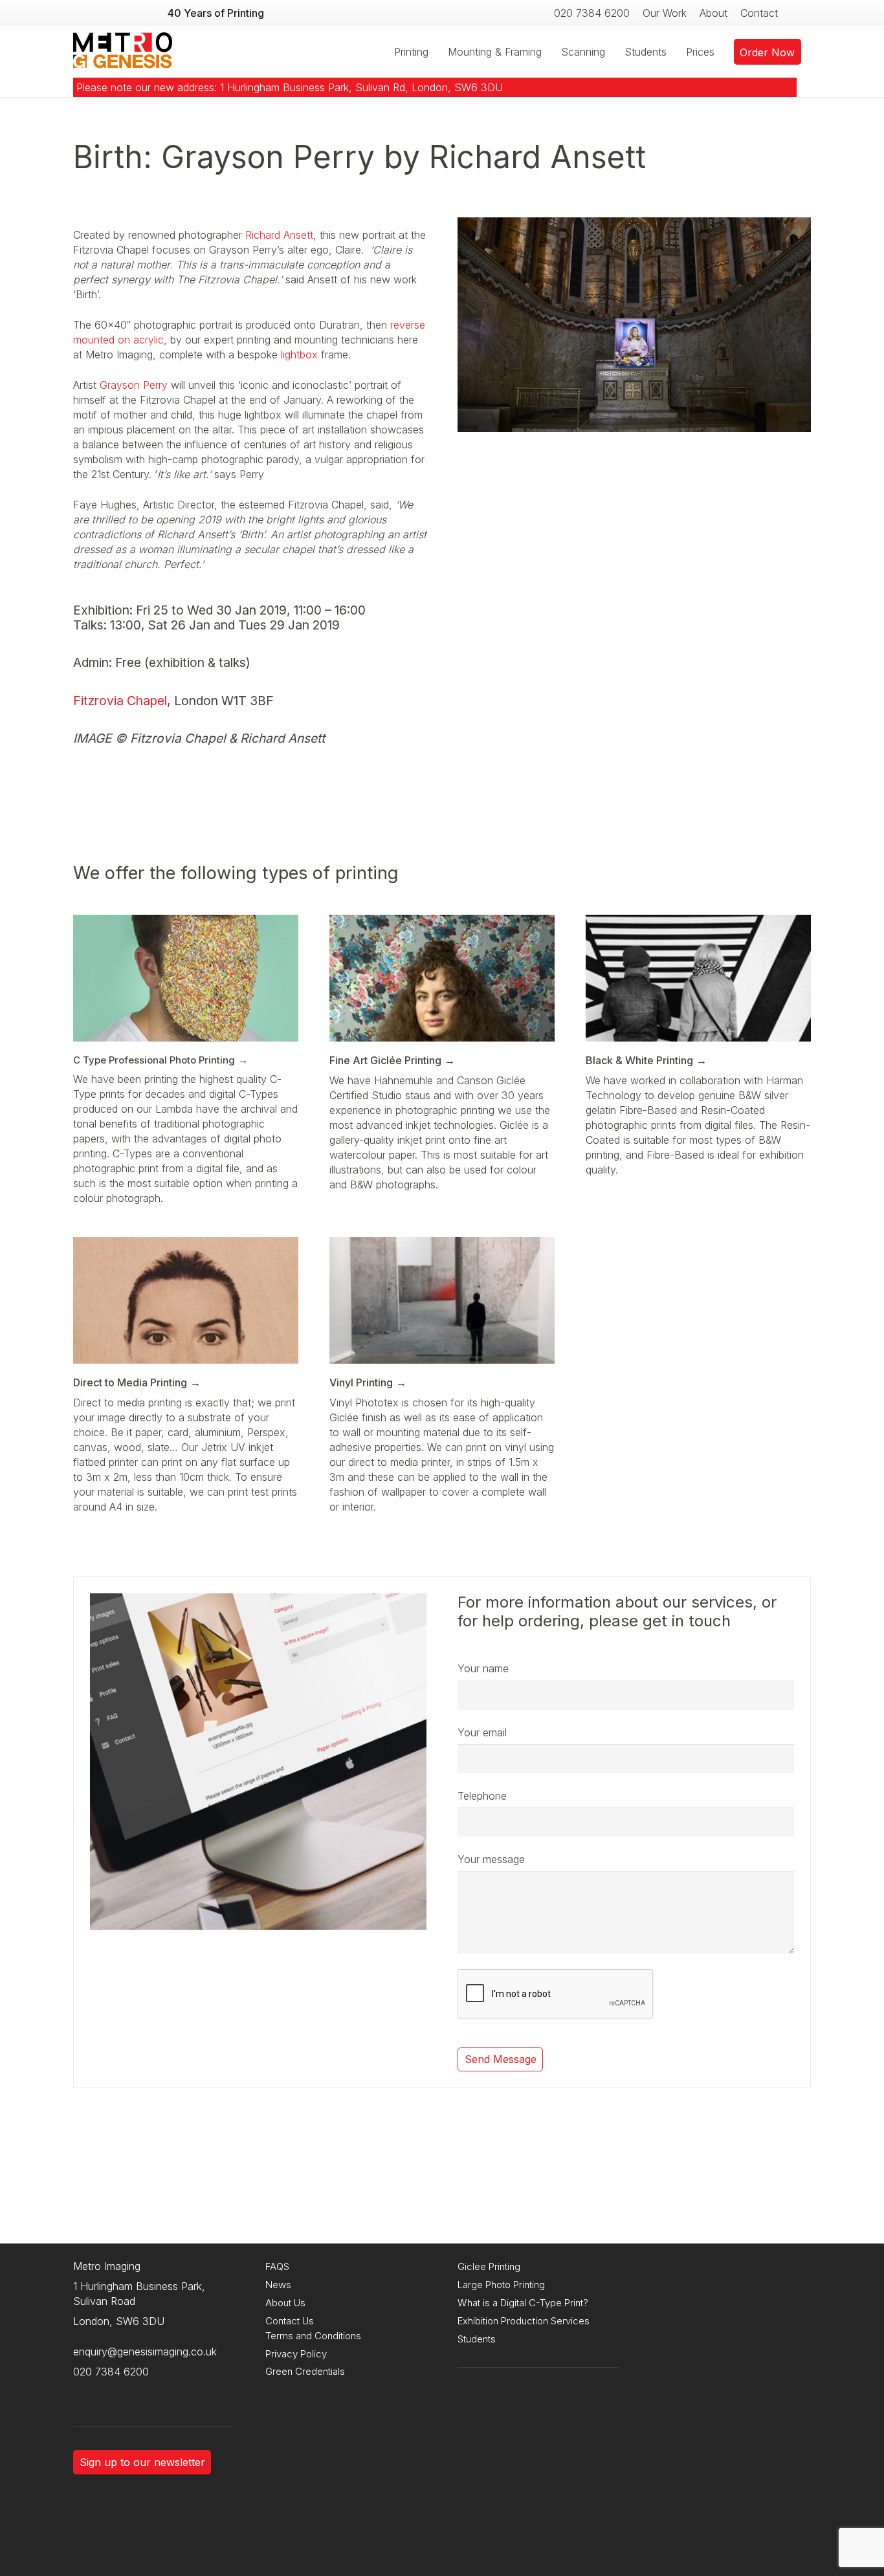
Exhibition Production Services (524, 2321)
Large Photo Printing (501, 2285)
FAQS (277, 2266)
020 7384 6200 (111, 2372)
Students (477, 2339)
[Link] (123, 52)
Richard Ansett (279, 235)
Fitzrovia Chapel (120, 701)
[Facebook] (112, 2392)
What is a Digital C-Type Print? (523, 2303)
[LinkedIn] (138, 2392)
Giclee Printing (489, 2266)
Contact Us (290, 2321)
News (278, 2285)
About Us (285, 2303)
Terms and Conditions (313, 2336)
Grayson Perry (134, 385)
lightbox (301, 355)
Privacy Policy (296, 2354)
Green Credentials (305, 2371)
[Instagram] (86, 2392)
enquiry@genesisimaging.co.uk (145, 2352)
